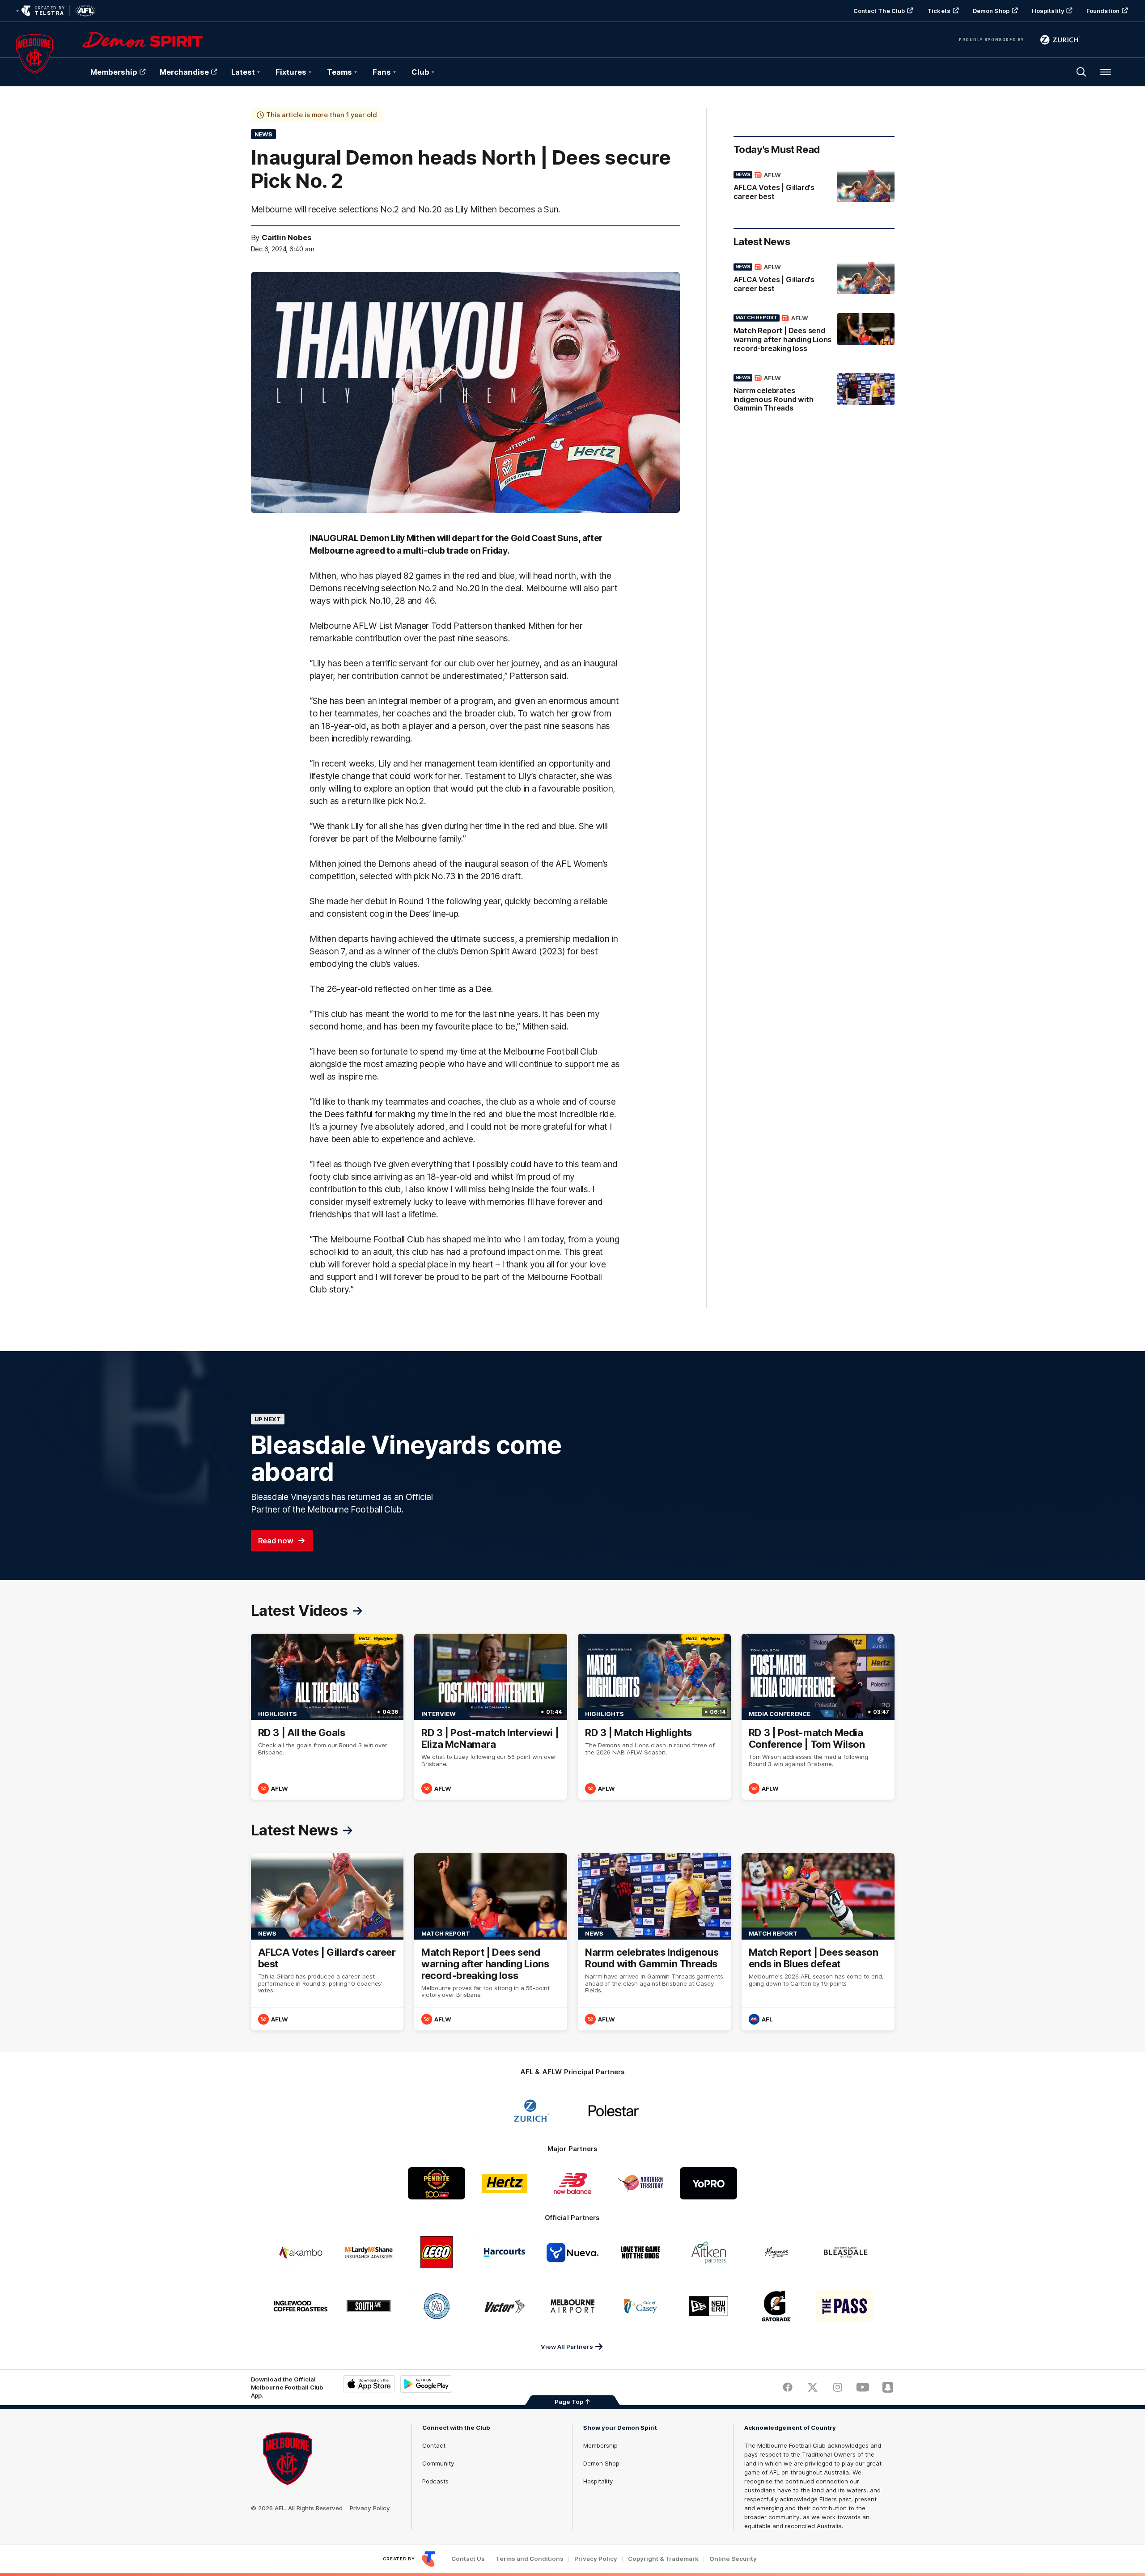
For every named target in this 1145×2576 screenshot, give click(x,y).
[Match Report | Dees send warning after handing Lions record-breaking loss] (814, 335)
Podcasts (435, 2481)
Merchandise (184, 72)
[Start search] (1081, 72)
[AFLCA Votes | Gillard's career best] (814, 187)
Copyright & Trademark (663, 2559)
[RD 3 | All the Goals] (327, 1717)
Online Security (733, 2559)
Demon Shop (991, 11)
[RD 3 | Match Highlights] (654, 1717)
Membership (114, 72)
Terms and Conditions (530, 2559)
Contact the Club (879, 11)
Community (438, 2463)
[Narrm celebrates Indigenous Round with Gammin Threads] (814, 395)
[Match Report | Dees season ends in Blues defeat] (818, 1942)
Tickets (939, 11)
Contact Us (468, 2559)
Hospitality (1048, 11)
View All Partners (567, 2347)
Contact (434, 2445)
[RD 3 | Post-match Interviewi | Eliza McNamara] (491, 1717)
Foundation (1103, 11)
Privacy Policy (370, 2508)
